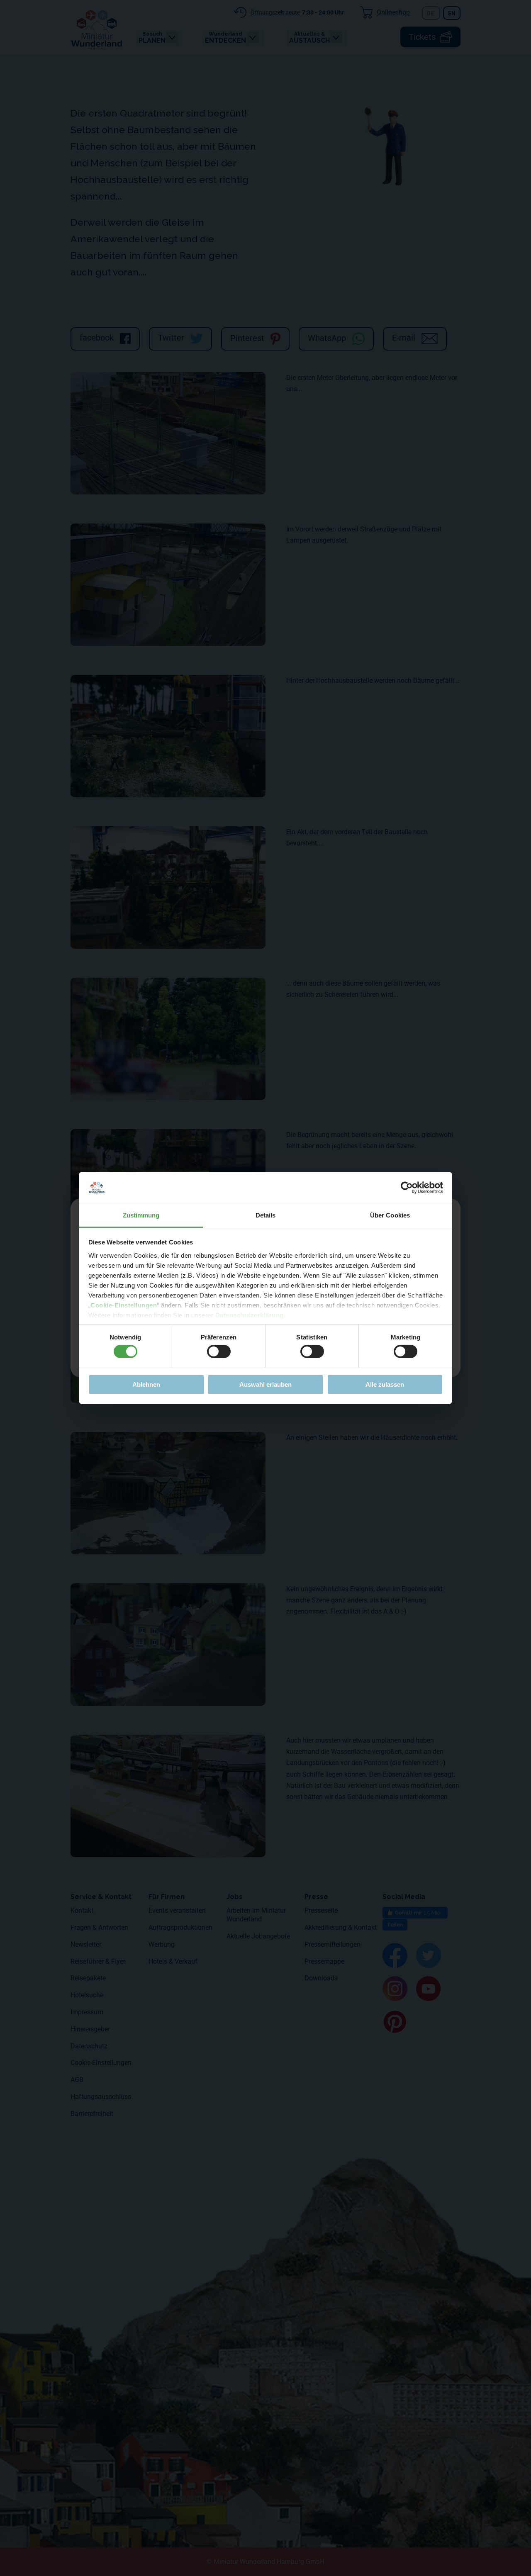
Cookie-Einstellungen (124, 1305)
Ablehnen (146, 1384)
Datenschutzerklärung (250, 1315)
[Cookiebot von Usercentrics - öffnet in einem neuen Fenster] (407, 1188)
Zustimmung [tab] (141, 1215)
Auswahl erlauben (265, 1384)
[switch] (219, 1351)
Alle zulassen (385, 1384)
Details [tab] (266, 1215)
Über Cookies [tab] (390, 1215)
